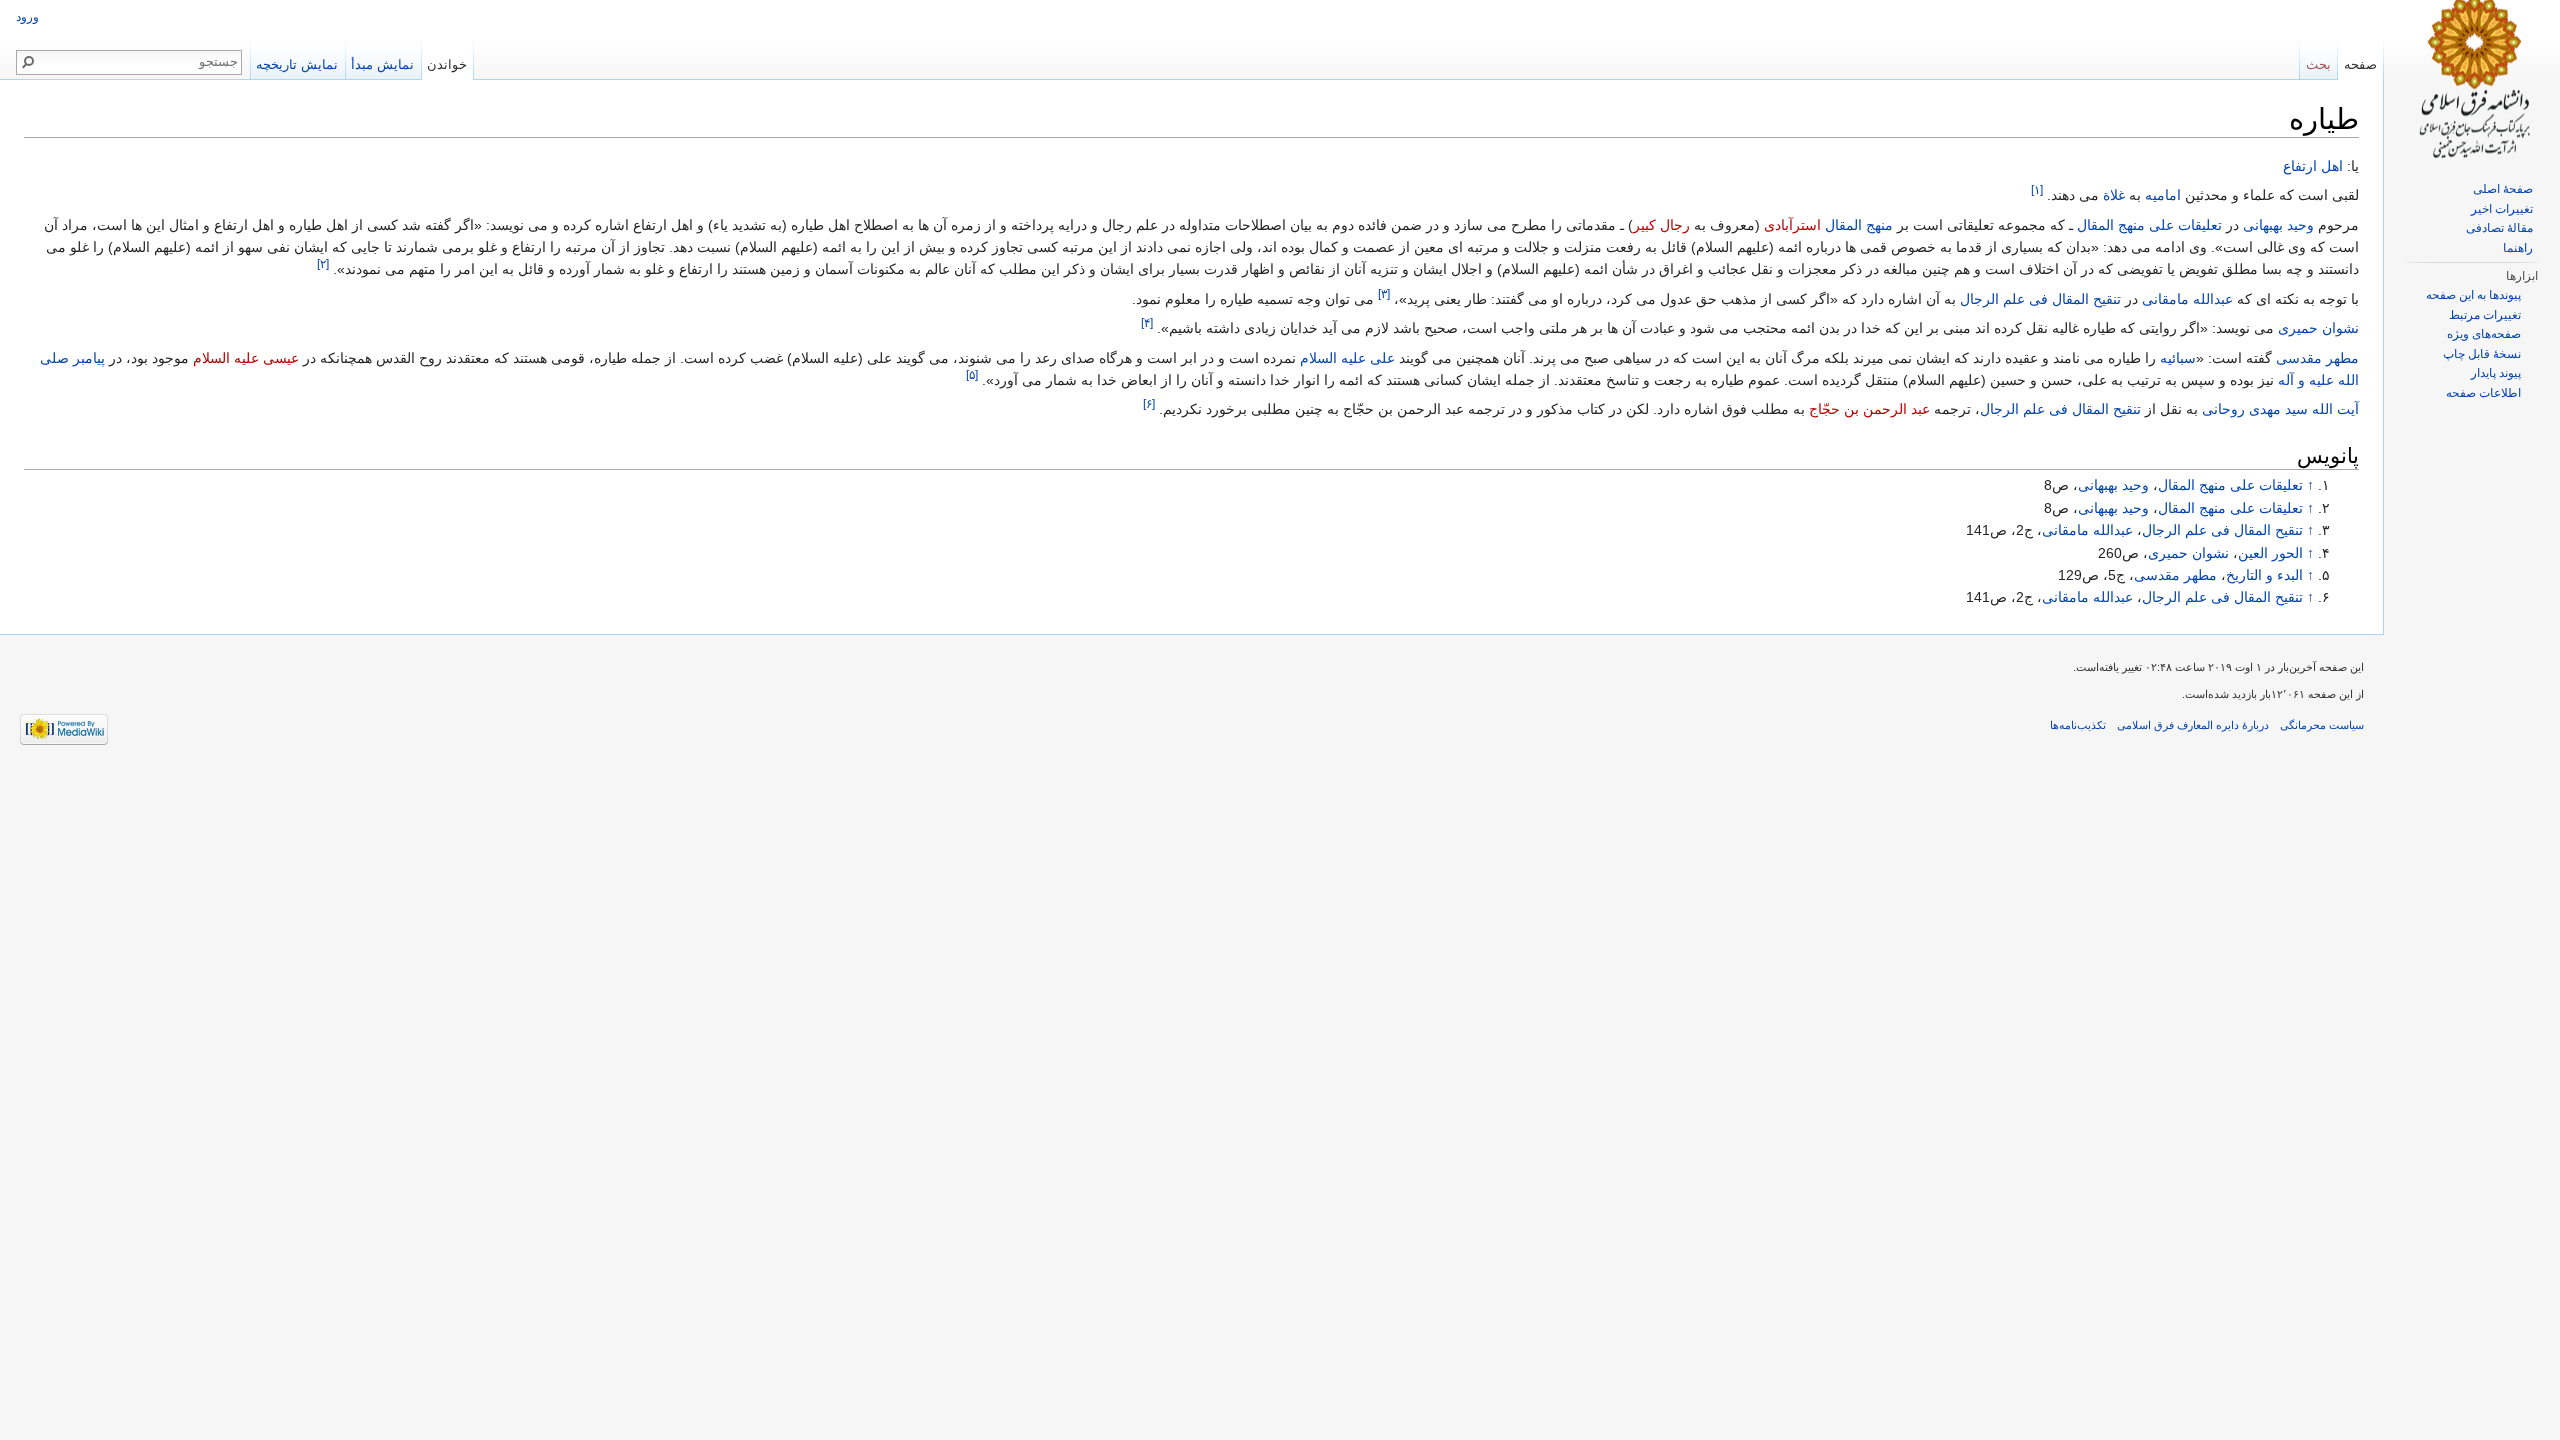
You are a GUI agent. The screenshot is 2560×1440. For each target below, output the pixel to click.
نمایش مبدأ (382, 64)
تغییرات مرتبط (2485, 315)
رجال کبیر (1661, 225)
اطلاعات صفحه (2483, 393)
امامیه (2163, 195)
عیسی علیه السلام (246, 358)
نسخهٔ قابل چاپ (2482, 354)
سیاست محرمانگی (2322, 725)
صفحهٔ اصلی (2503, 189)
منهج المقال (1859, 225)
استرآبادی (1792, 225)
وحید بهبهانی (2278, 225)
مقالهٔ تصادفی (2499, 228)
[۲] (323, 264)
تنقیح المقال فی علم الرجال (2040, 299)
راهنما (2518, 248)
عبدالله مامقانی (2187, 299)
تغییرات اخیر (2502, 209)
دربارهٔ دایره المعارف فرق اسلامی (2193, 725)
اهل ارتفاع (2313, 166)
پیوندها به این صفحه (2473, 295)
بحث (2318, 64)
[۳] (1384, 293)
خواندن (447, 64)
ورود (27, 17)
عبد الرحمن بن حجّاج (1869, 409)
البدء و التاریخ (2264, 575)
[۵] (972, 374)
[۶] (1149, 404)
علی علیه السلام (1347, 358)
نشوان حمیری (2318, 328)
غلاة (2114, 195)
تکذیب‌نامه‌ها (2078, 725)
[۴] (1147, 323)
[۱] (2037, 190)
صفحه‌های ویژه (2484, 334)
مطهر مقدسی (2317, 358)
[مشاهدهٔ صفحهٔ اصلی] (2472, 80)
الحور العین (2270, 553)
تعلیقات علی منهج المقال (2149, 225)
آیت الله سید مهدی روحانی (2280, 409)
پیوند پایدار (2496, 373)
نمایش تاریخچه (297, 64)
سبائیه (2178, 358)
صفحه (2360, 64)
